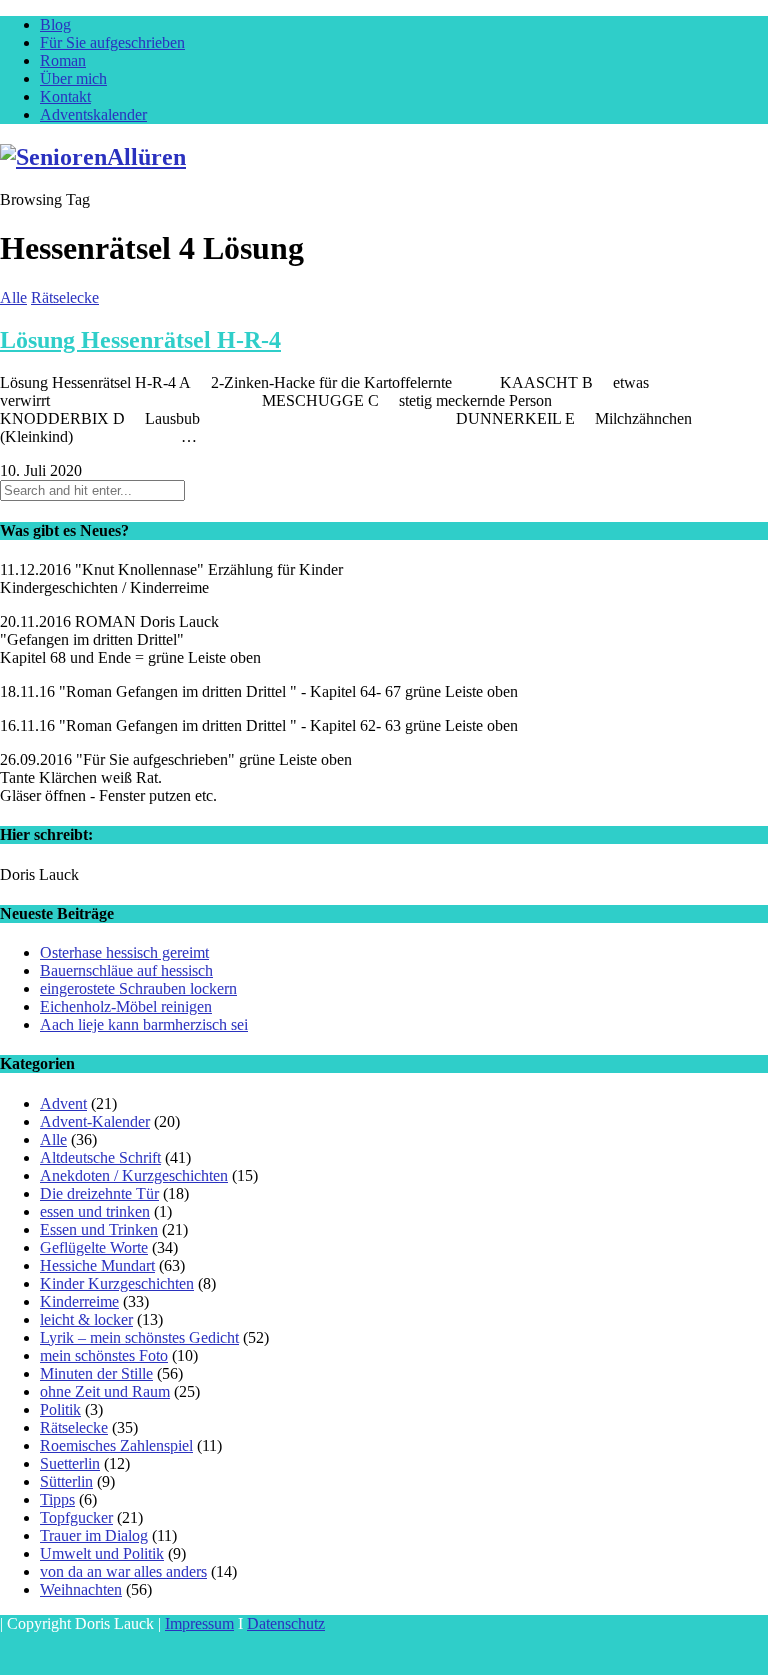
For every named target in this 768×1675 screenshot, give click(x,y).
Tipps (57, 1499)
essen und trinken (95, 1211)
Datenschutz (286, 1623)
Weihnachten (81, 1589)
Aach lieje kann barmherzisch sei (144, 1024)
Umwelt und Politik (102, 1553)
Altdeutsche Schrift (100, 1157)
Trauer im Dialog (94, 1535)
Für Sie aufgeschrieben (112, 42)
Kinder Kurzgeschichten (117, 1283)
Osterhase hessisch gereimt (124, 952)
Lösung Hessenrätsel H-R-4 (140, 340)
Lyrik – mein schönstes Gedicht (139, 1337)
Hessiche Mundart (97, 1265)
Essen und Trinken (99, 1229)
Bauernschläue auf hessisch (126, 970)
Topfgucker (76, 1517)
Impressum (199, 1623)
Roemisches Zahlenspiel (116, 1445)
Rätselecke (65, 297)
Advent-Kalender (95, 1121)
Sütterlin (66, 1481)
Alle (13, 297)
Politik (60, 1409)
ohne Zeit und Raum (105, 1391)
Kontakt (65, 96)
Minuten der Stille (96, 1373)
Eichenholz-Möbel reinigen (126, 1006)
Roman (63, 60)
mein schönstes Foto (104, 1355)
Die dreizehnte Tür (99, 1193)
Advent (63, 1103)
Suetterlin (70, 1463)
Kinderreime (79, 1301)
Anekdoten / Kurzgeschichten (134, 1175)
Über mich (73, 78)
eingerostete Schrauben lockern (138, 988)
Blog (55, 24)
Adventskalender (93, 114)
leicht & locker (86, 1319)
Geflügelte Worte (94, 1247)
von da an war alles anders (123, 1571)
